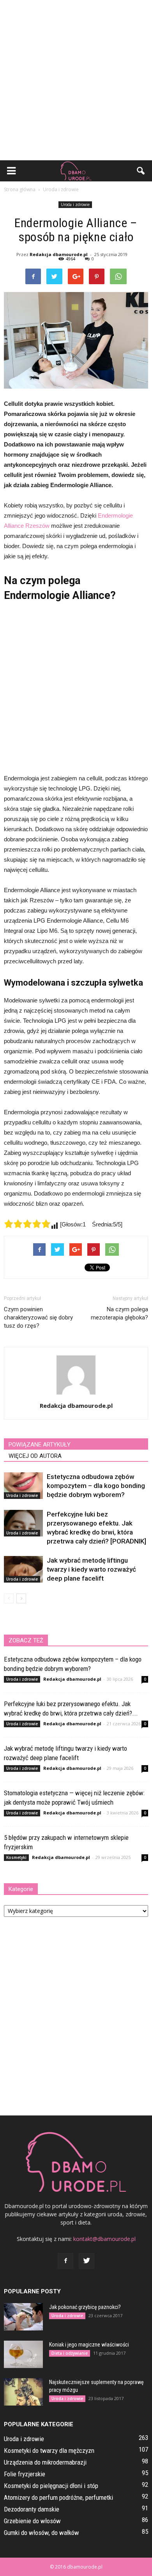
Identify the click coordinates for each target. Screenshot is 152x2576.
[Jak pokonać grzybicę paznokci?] (23, 2317)
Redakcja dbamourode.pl (59, 254)
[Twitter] (87, 2261)
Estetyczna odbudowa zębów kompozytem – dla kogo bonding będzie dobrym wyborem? (96, 1486)
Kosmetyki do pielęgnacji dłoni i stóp (51, 2486)
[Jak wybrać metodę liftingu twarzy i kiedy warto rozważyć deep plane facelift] (23, 1569)
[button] (141, 171)
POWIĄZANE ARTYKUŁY (40, 1445)
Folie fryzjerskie (25, 2474)
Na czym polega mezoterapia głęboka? (119, 1313)
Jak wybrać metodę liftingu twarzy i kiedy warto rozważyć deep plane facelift (91, 1569)
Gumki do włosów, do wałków (42, 2533)
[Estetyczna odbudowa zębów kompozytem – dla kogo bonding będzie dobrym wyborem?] (23, 1486)
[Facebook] (65, 2261)
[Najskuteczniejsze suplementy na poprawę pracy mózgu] (23, 2392)
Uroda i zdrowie (75, 204)
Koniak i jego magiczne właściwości (89, 2345)
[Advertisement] (76, 80)
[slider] (27, 1224)
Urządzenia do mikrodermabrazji (45, 2462)
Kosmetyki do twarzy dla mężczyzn (49, 2451)
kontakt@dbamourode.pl (104, 2239)
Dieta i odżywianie (70, 2353)
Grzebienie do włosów (32, 2521)
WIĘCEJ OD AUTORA (35, 1456)
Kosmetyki (16, 1857)
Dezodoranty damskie (32, 2509)
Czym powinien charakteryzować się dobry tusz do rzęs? (38, 1318)
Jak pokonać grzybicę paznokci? (85, 2307)
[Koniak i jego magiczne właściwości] (23, 2354)
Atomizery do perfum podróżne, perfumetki (58, 2497)
